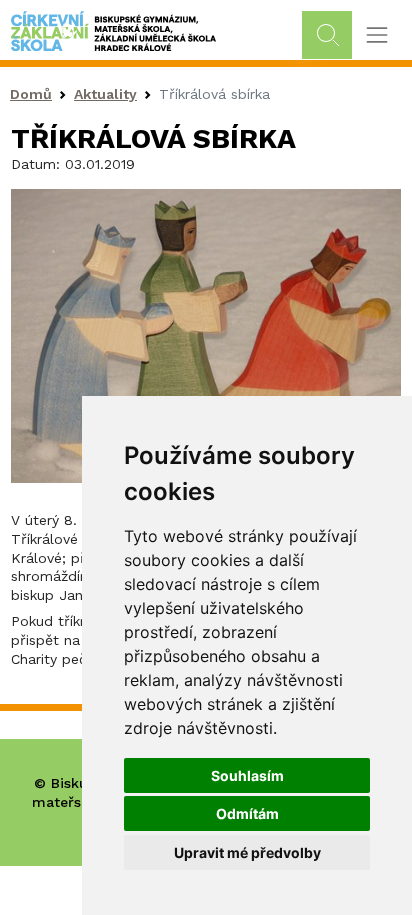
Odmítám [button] (247, 813)
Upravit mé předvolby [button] (247, 852)
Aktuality (105, 94)
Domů (31, 94)
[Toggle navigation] (376, 35)
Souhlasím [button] (247, 775)
